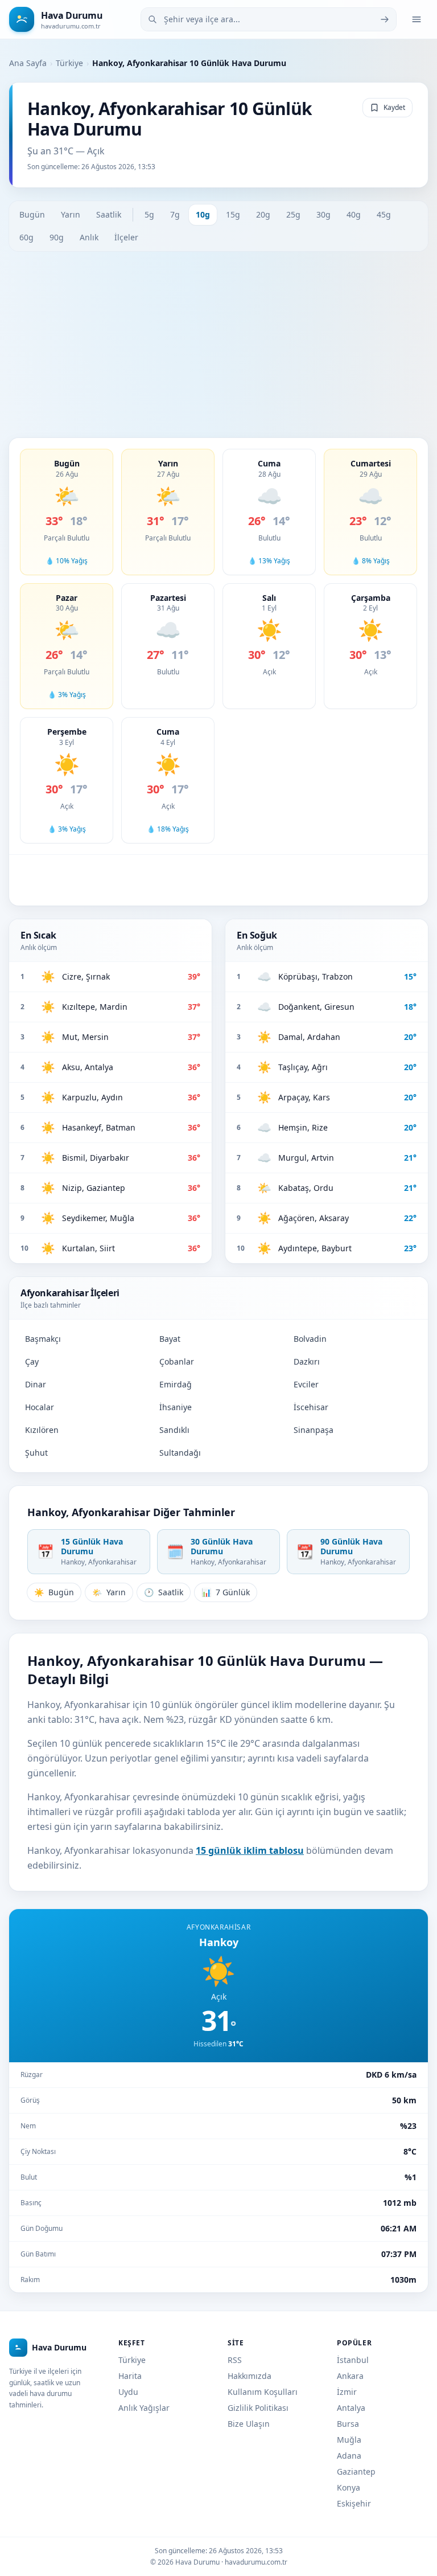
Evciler (306, 1384)
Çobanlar (177, 1361)
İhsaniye (176, 1407)
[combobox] (269, 19)
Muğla (349, 2440)
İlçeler (126, 237)
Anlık (89, 237)
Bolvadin (310, 1339)
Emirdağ (176, 1384)
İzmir (347, 2392)
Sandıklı (174, 1430)
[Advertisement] (218, 345)
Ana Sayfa (28, 63)
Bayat (170, 1339)
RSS (235, 2360)
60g (26, 237)
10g (203, 214)
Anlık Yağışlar (144, 2408)
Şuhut (36, 1453)
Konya (349, 2487)
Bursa (348, 2424)
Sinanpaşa (314, 1430)
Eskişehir (354, 2503)
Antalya (351, 2408)
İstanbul (353, 2360)
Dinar (36, 1384)
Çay (32, 1361)
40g (354, 214)
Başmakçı (43, 1339)
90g (57, 237)
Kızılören (42, 1430)
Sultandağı (180, 1453)
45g (384, 214)
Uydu (128, 2392)
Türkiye (69, 63)
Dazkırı (307, 1361)
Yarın (71, 214)
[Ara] (385, 19)
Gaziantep (356, 2471)
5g (149, 214)
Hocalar (40, 1407)
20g (263, 214)
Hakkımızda (250, 2376)
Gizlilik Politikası (258, 2408)
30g (323, 214)
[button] (67, 512)
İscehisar (311, 1407)
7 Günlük (226, 1592)
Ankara (350, 2376)
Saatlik (109, 214)
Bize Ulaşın (249, 2424)
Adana (349, 2456)
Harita (130, 2376)
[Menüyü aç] (417, 19)
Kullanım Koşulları (263, 2392)
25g (293, 214)
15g (233, 214)
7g (175, 214)
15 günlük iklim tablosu (250, 1850)
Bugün (32, 214)
